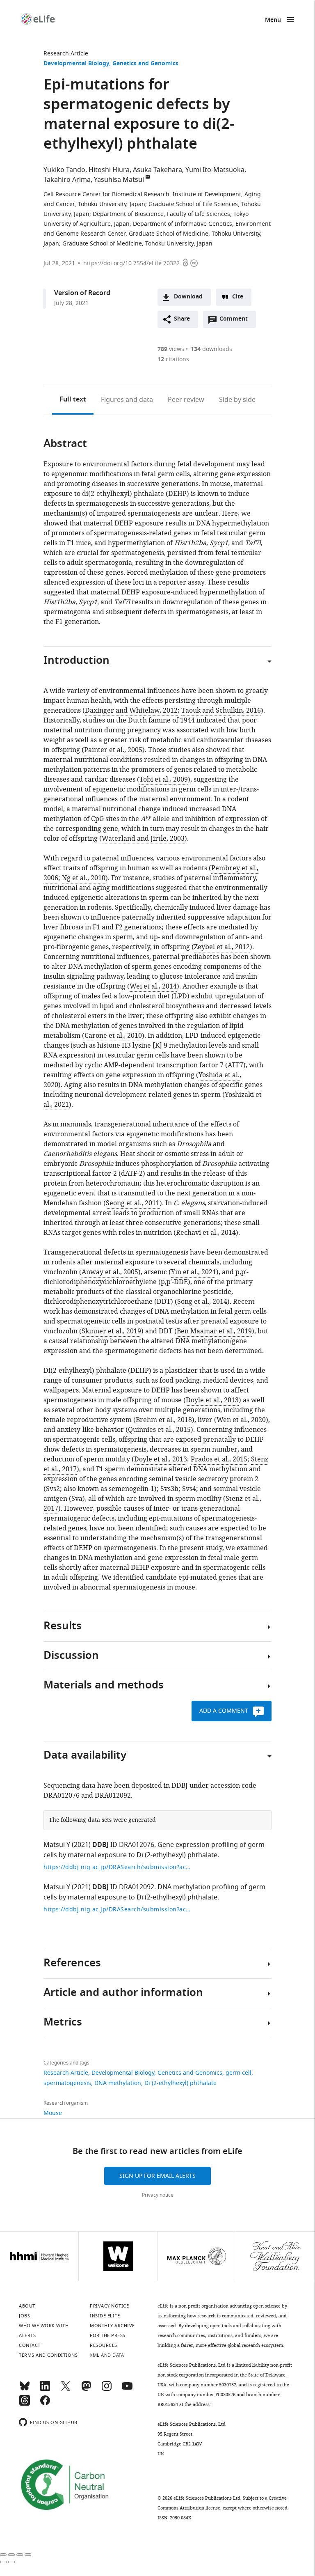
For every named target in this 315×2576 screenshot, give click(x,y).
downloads (211, 349)
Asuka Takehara (157, 170)
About (27, 2306)
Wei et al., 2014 (153, 986)
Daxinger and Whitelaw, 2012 (131, 711)
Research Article (66, 54)
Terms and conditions (48, 2355)
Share (182, 319)
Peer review (186, 400)
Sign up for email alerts (157, 2176)
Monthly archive (112, 2326)
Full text (73, 400)
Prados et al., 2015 (219, 1459)
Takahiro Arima (67, 180)
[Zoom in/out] (28, 2555)
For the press (108, 2335)
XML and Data (107, 2355)
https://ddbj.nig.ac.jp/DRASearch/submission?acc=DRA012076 (117, 1867)
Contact (30, 2345)
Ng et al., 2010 (84, 878)
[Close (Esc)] (3, 2555)
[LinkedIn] (45, 2390)
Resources (104, 2345)
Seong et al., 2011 (133, 1203)
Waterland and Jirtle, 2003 (143, 839)
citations (173, 359)
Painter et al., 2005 (113, 750)
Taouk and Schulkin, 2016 (221, 711)
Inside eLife (105, 2316)
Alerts (27, 2335)
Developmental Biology (76, 64)
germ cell (239, 2073)
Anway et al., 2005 (110, 1272)
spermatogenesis (67, 2083)
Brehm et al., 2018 (164, 1420)
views (171, 349)
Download (188, 297)
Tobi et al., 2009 (164, 780)
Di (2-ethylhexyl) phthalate (180, 2083)
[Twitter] (66, 2390)
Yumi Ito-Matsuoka (215, 170)
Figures (127, 400)
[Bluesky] (25, 2390)
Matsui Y (57, 1845)
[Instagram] (107, 2390)
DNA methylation (118, 2083)
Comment (236, 321)
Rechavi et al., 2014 (206, 1233)
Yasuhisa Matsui (119, 180)
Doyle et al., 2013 (212, 1400)
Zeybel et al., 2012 (222, 947)
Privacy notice (158, 2195)
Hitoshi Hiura (109, 170)
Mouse (53, 2113)
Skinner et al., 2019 (111, 1331)
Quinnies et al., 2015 (159, 1430)
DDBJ (100, 1845)
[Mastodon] (86, 2390)
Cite (238, 297)
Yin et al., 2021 (194, 1272)
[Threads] (25, 2404)
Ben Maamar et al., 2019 (214, 1331)
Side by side (237, 400)
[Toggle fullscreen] (20, 2555)
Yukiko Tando (64, 170)
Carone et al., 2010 (113, 1036)
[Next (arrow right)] (11, 2562)
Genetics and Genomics (145, 64)
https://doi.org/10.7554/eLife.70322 (131, 263)
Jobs (24, 2316)
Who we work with (44, 2326)
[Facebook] (45, 2404)
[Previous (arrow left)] (3, 2562)
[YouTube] (127, 2390)
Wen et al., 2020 (241, 1420)
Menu (273, 20)
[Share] (11, 2555)
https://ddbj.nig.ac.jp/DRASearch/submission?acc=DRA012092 (117, 1910)
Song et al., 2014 (202, 1302)
